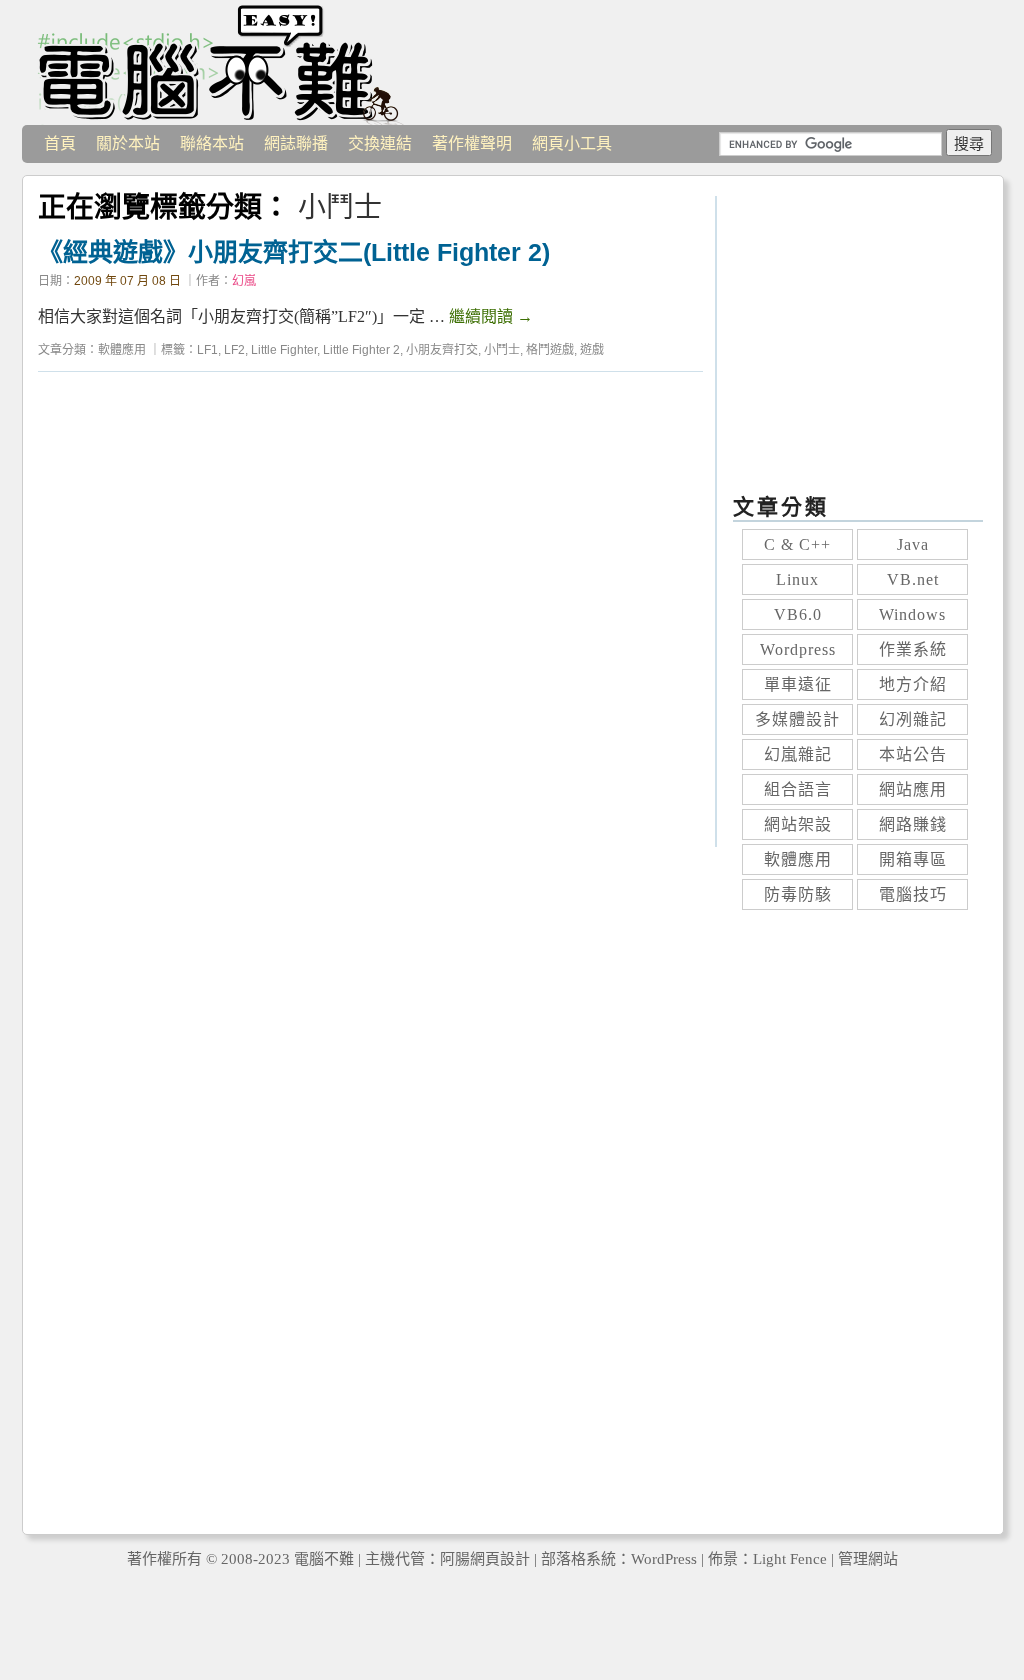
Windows (912, 614)
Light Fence (790, 1559)
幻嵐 (244, 281)
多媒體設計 (797, 719)
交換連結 (380, 143)
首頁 (60, 143)
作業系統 (913, 649)
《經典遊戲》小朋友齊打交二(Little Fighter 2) (294, 252)
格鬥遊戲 (550, 350)
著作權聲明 (472, 143)
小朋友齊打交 (442, 350)
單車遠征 (798, 684)
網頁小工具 (572, 143)
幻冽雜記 (913, 719)
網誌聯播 (296, 143)
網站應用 (913, 789)
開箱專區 (913, 859)
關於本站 (128, 143)
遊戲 (592, 350)
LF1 (207, 350)
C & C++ (797, 544)
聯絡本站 (212, 143)
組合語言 (798, 789)
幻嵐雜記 (798, 754)
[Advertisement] (370, 617)
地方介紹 (913, 684)
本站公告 (913, 754)
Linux (797, 579)
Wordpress (798, 649)
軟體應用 (122, 350)
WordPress (664, 1559)
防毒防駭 (798, 894)
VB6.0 (798, 614)
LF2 (234, 350)
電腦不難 (222, 62)
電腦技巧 (913, 894)
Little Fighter (284, 350)
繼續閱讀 (491, 316)
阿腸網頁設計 (485, 1559)
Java (913, 544)
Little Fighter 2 (361, 350)
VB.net (913, 579)
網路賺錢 (913, 824)
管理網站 (868, 1559)
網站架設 (798, 824)
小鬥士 (502, 350)
